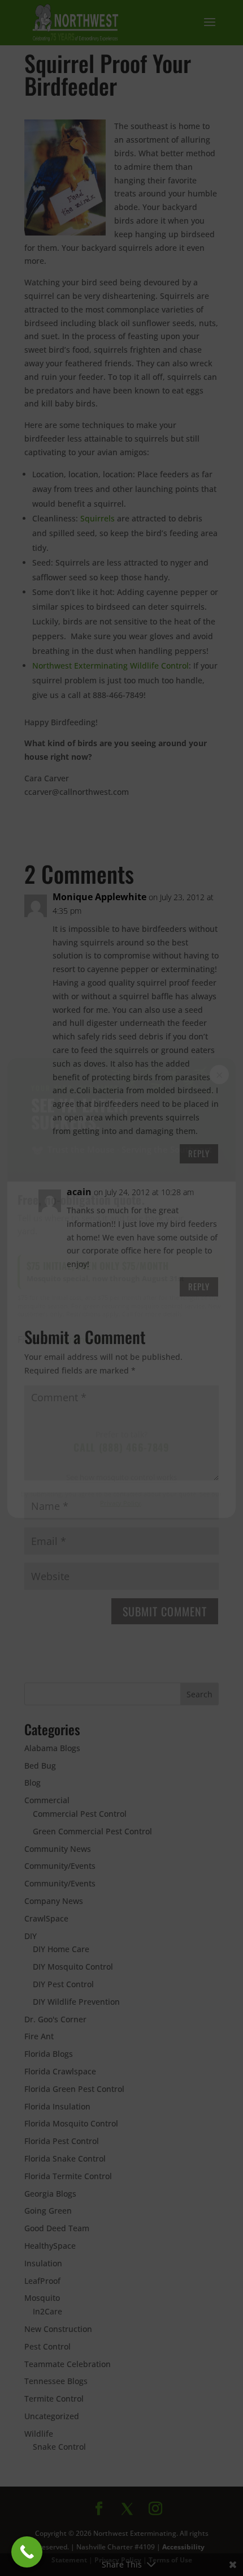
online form (88, 1340)
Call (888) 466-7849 (121, 1447)
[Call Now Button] (27, 2552)
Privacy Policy (121, 1503)
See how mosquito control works (121, 1477)
